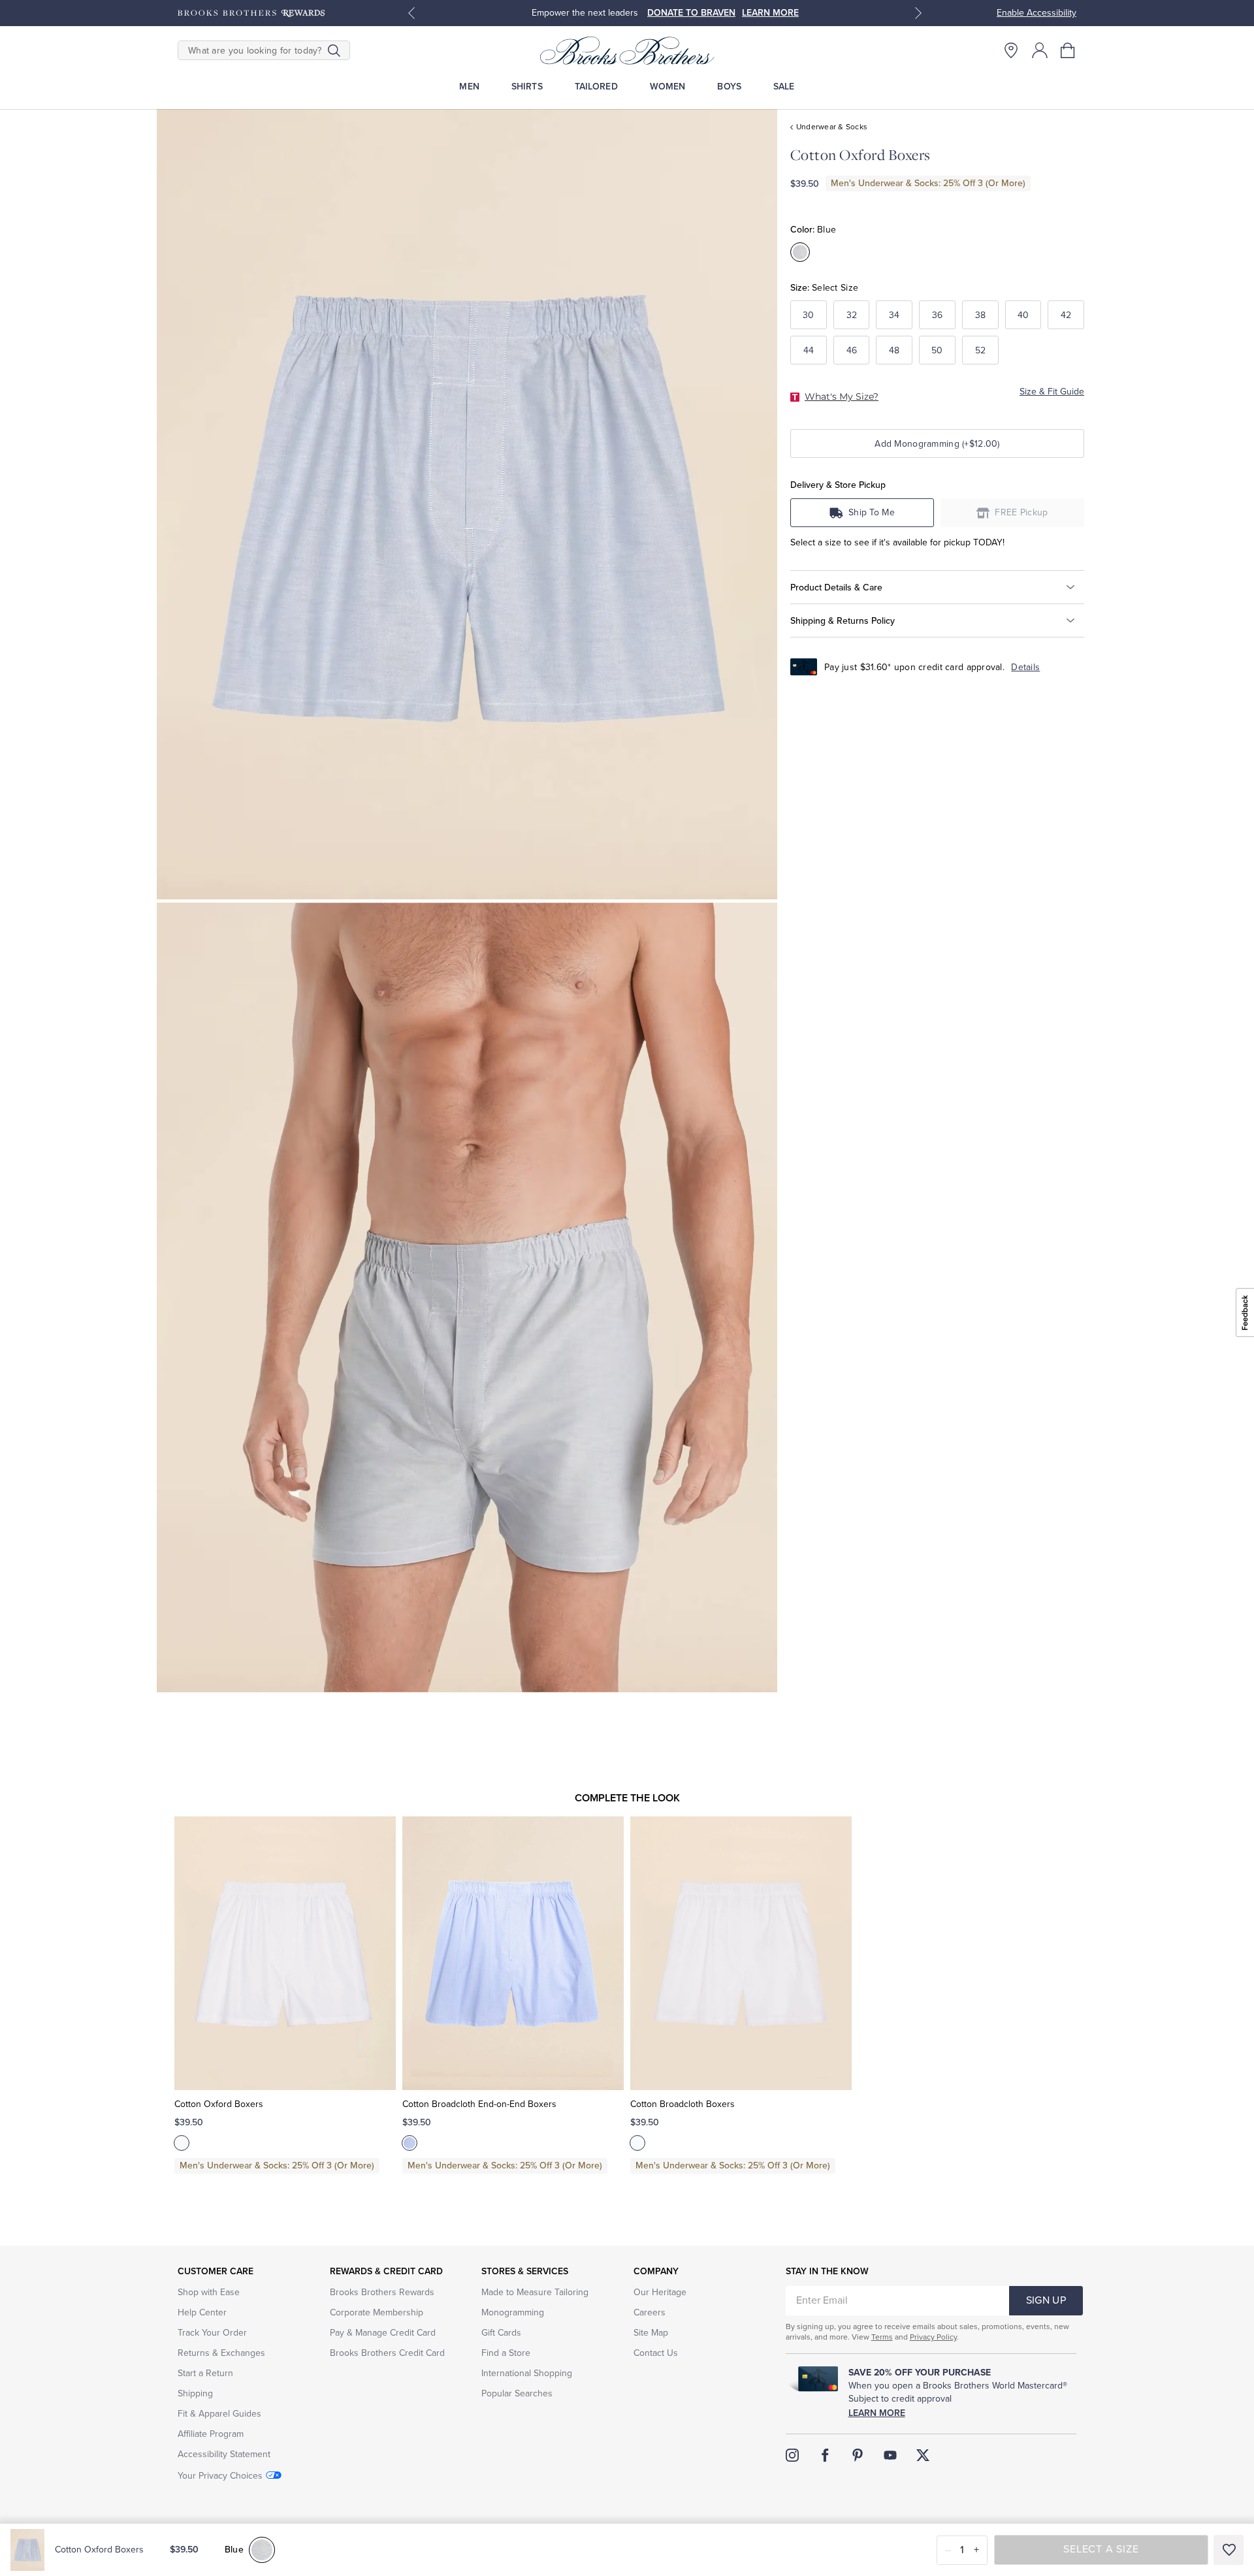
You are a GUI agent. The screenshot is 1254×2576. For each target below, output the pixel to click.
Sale (784, 87)
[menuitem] (469, 87)
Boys (729, 87)
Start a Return (205, 2373)
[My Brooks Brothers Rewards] (251, 13)
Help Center (202, 2312)
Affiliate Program (211, 2434)
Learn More (877, 2413)
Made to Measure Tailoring (535, 2292)
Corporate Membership (377, 2312)
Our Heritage (660, 2292)
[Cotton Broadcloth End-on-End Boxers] (513, 1954)
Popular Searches (517, 2393)
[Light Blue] (410, 2143)
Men (469, 87)
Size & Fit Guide (1052, 392)
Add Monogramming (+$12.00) (937, 444)
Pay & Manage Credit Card (383, 2333)
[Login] (1040, 50)
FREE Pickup (1021, 512)
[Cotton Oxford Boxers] (285, 1954)
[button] (1069, 50)
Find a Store (506, 2353)
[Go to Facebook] (825, 2455)
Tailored (596, 87)
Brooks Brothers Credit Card (387, 2353)
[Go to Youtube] (890, 2455)
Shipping (195, 2393)
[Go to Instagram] (792, 2455)
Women (668, 87)
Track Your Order (212, 2333)
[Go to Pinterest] (858, 2455)
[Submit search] (334, 50)
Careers (650, 2312)
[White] (182, 2143)
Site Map (651, 2333)
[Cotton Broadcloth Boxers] (741, 1954)
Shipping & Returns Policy (843, 621)
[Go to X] (923, 2455)
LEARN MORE (770, 13)
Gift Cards (501, 2333)
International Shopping (527, 2373)
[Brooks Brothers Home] (627, 50)
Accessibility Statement (224, 2454)
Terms (882, 2337)
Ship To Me (872, 512)
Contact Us (656, 2353)
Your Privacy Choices (220, 2476)
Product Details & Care (836, 588)
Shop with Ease (209, 2292)
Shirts (527, 87)
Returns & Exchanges (221, 2353)
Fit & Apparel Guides (219, 2414)
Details (1025, 667)
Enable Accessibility (1037, 13)
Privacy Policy (933, 2337)
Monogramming (513, 2312)
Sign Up (1046, 2300)
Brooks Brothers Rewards (382, 2292)
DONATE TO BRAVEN (691, 13)
